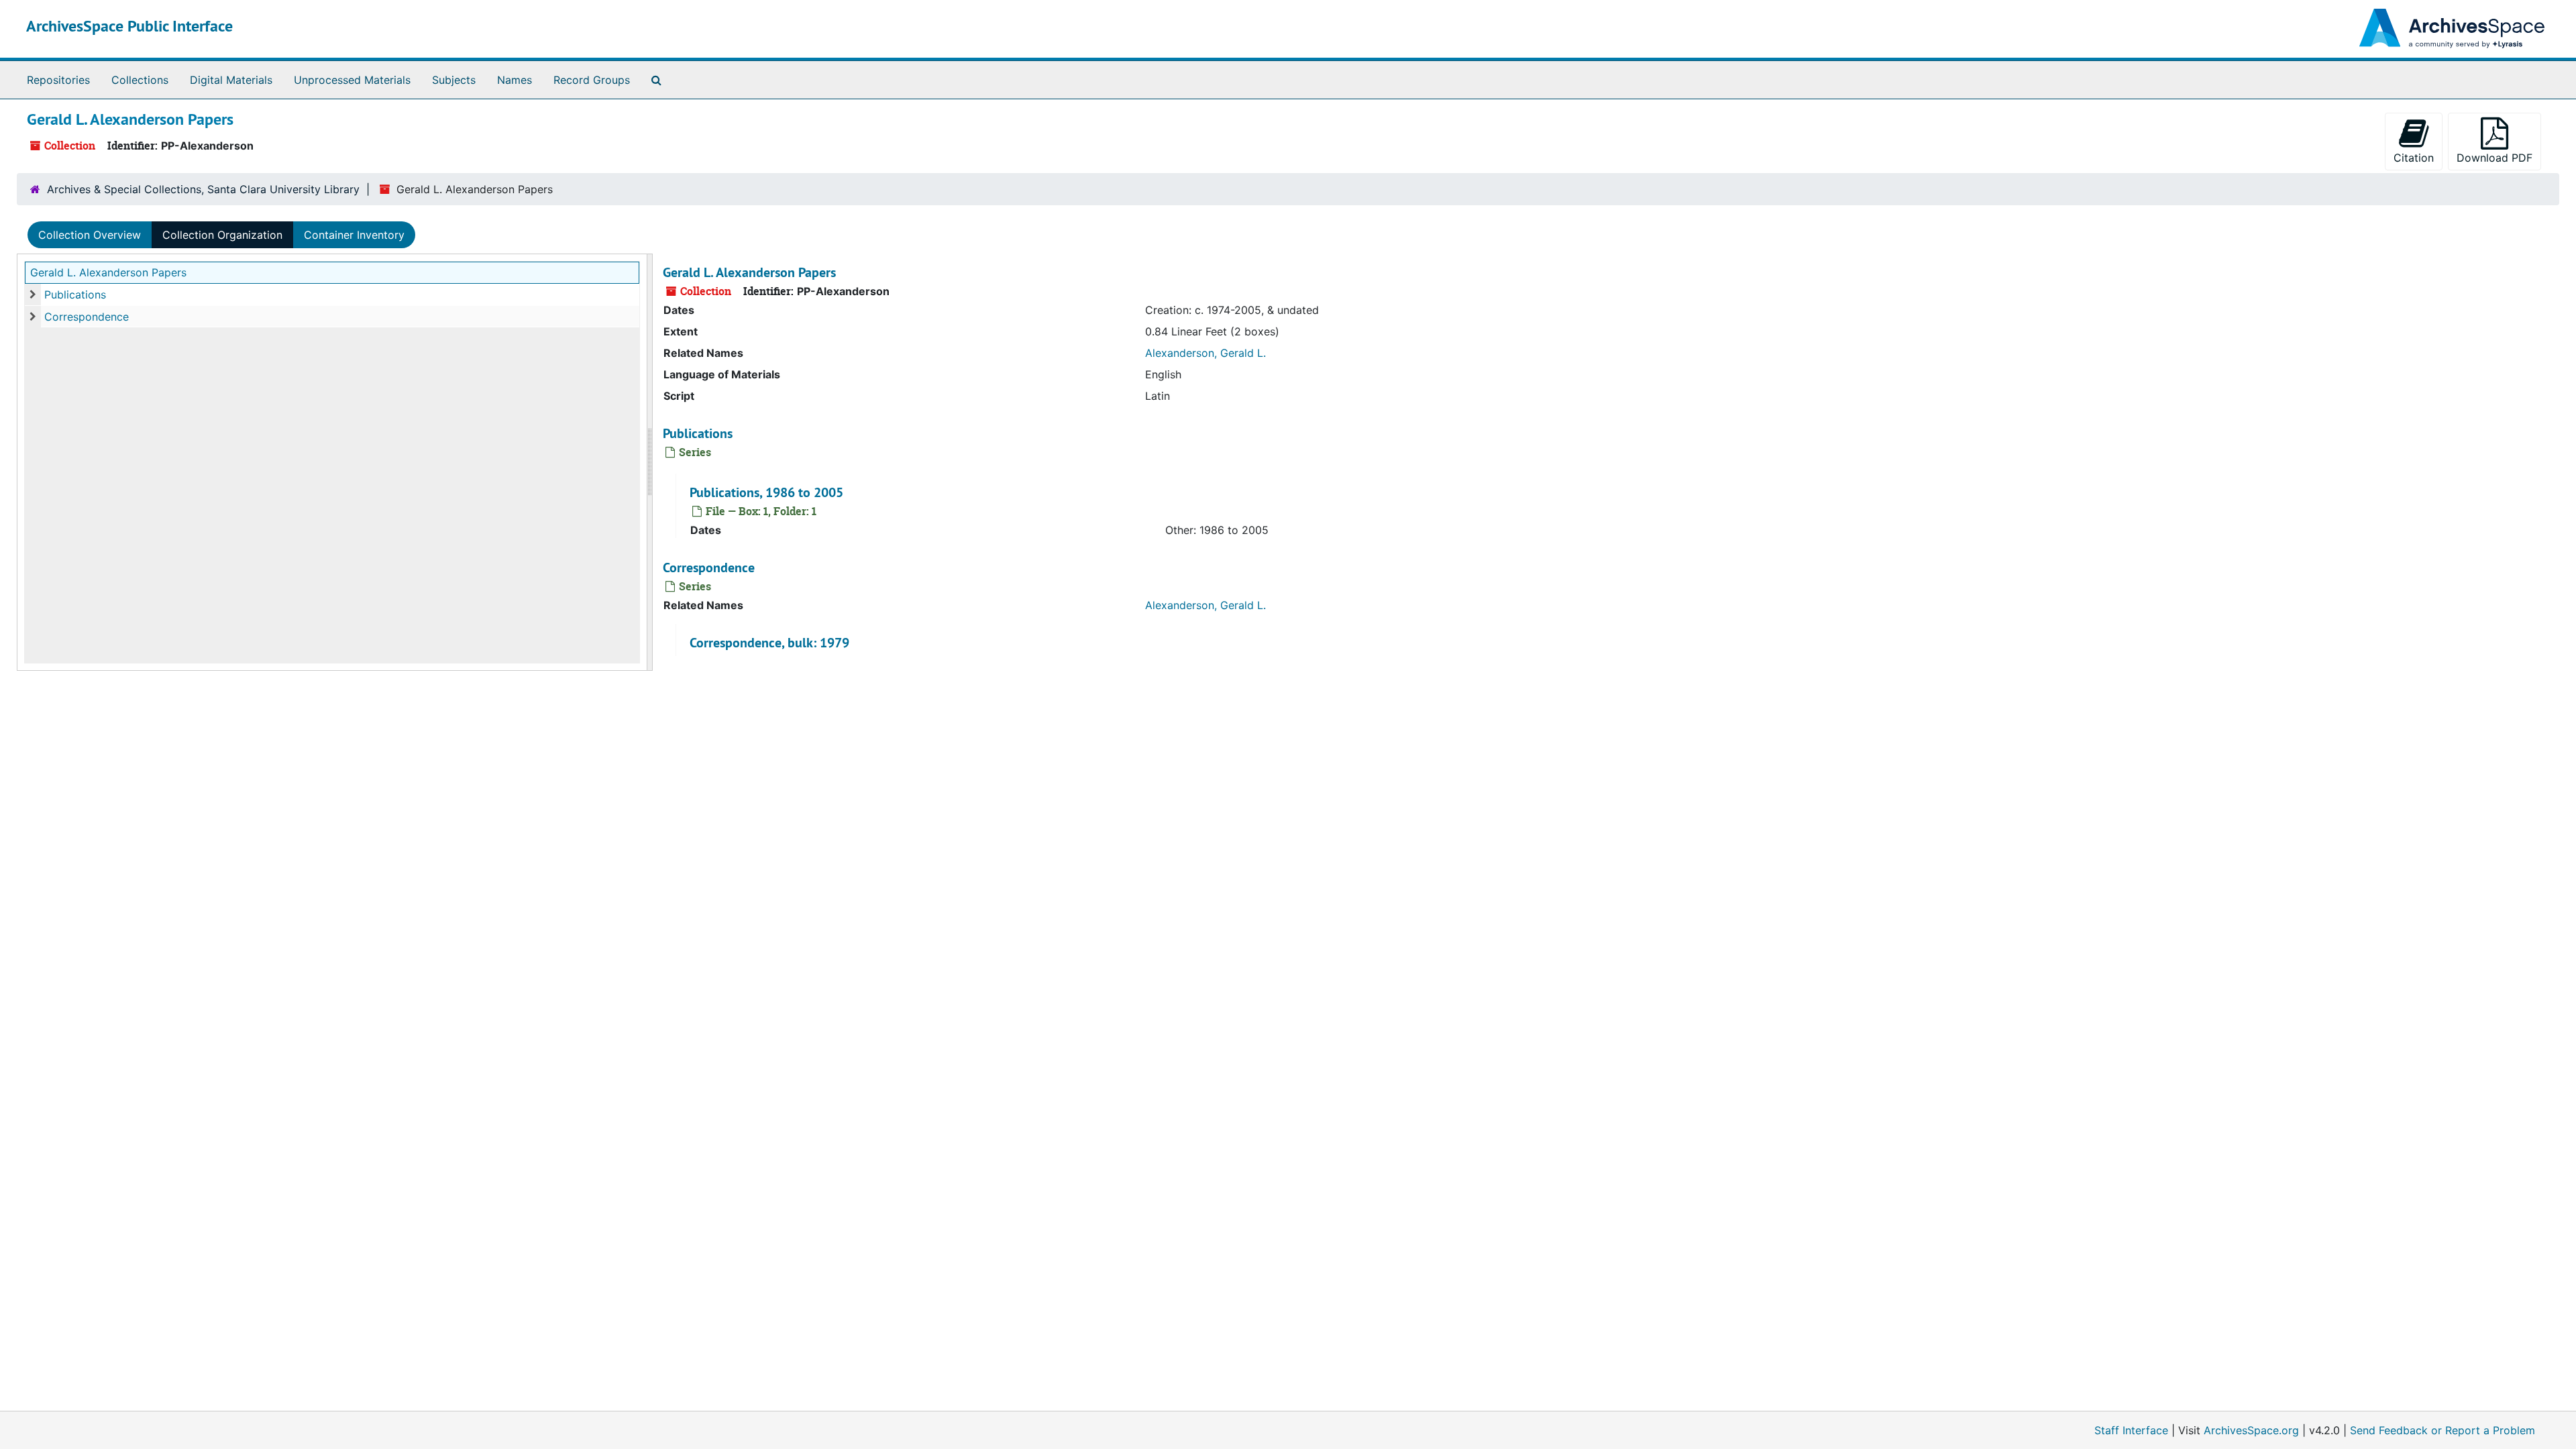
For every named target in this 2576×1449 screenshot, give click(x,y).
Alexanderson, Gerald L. (1205, 353)
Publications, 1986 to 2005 (766, 492)
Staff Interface (2131, 1430)
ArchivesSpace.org (2251, 1430)
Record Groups (592, 80)
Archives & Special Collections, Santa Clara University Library (203, 189)
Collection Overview (90, 235)
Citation (2414, 158)
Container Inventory (354, 235)
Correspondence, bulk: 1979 (769, 643)
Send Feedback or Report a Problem (2443, 1430)
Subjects (454, 80)
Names (515, 80)
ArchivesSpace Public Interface (129, 26)
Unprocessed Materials (352, 80)
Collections (140, 80)
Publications (75, 294)
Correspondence (87, 317)
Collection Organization (222, 235)
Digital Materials (231, 80)
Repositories (58, 80)
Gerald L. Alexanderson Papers (108, 272)
